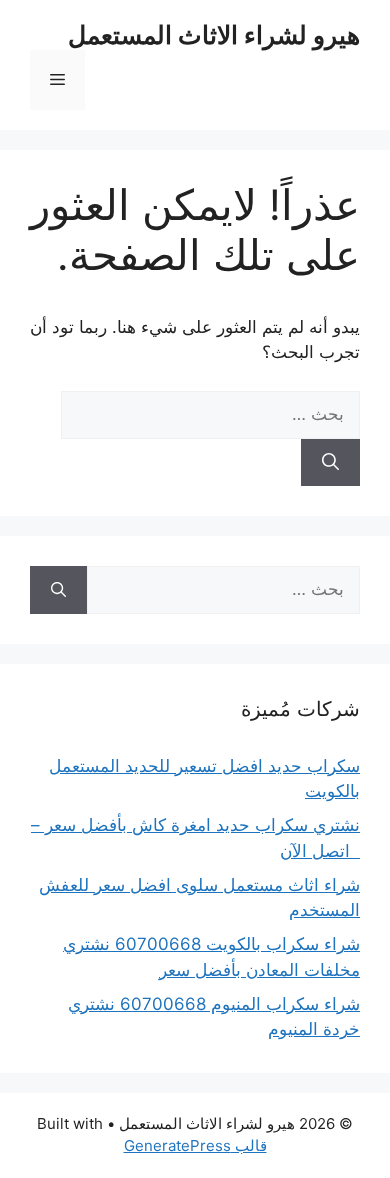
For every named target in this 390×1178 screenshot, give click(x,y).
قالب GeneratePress (195, 1145)
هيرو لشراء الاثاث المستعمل (214, 35)
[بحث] (330, 463)
